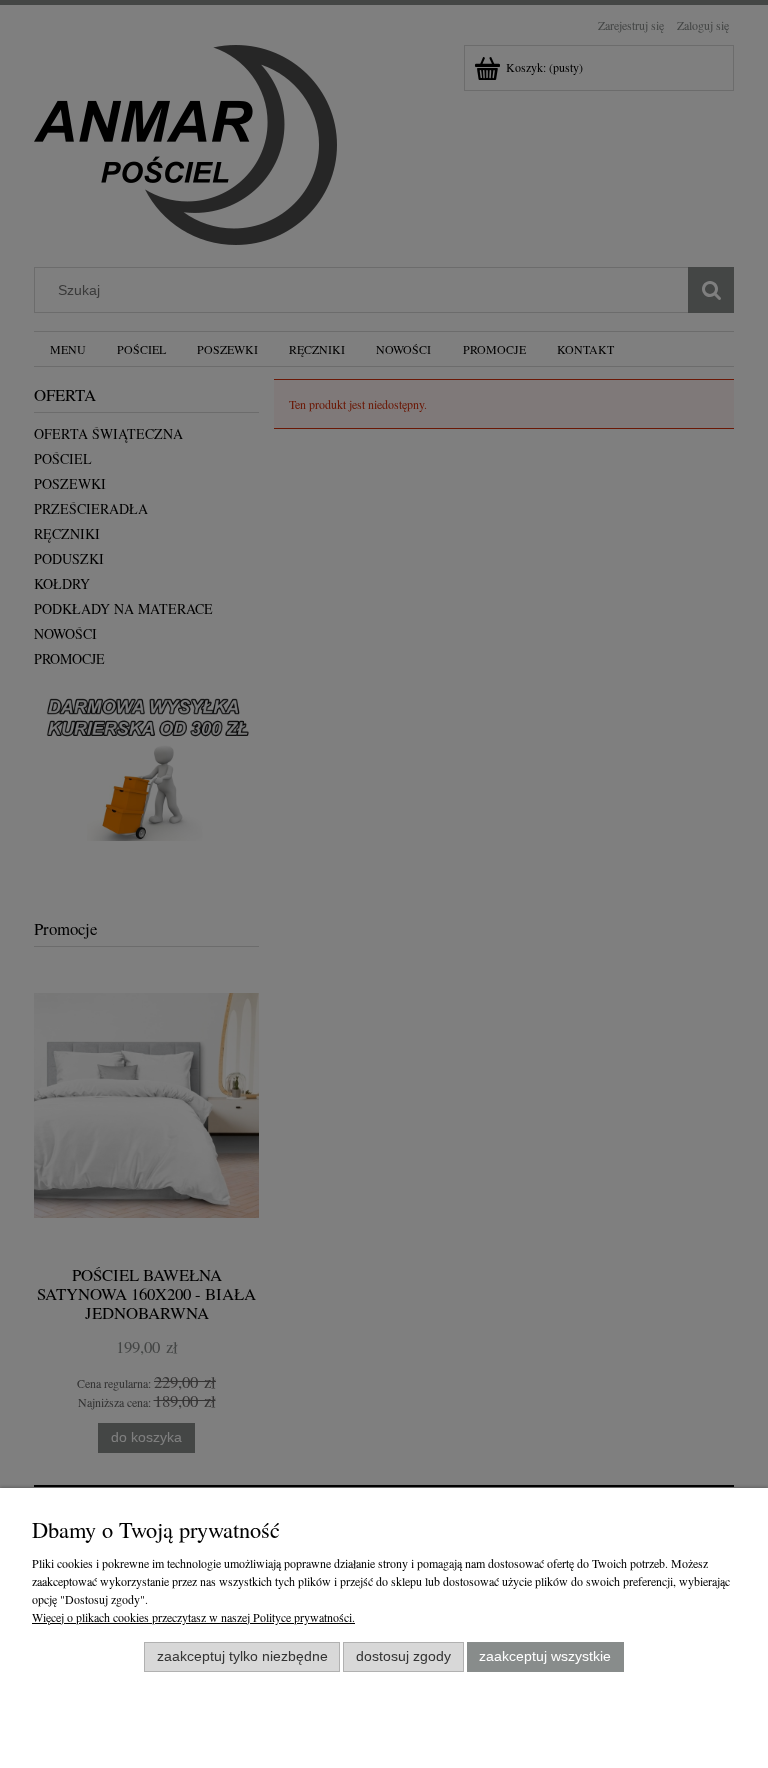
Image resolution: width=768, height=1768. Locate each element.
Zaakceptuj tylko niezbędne (242, 1656)
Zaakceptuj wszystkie (545, 1656)
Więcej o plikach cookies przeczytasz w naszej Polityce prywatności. (193, 1617)
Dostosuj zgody (403, 1656)
